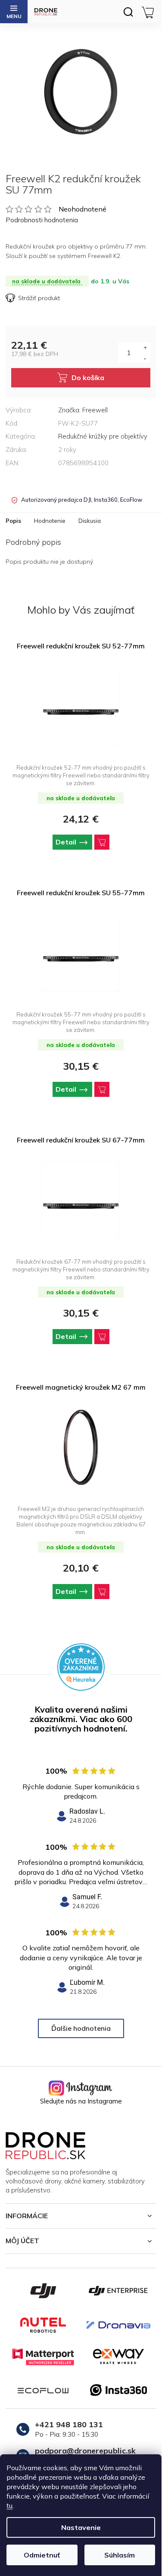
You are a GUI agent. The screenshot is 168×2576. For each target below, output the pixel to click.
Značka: (83, 410)
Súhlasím (120, 2555)
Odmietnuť (42, 2555)
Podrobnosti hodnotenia (42, 220)
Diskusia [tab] (90, 521)
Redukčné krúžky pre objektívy (103, 436)
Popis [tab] (13, 521)
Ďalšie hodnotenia (81, 2028)
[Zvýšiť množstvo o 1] (145, 347)
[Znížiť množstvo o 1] (145, 358)
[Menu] (14, 12)
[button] (81, 842)
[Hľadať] (128, 12)
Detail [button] (66, 842)
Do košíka (88, 378)
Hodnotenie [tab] (50, 521)
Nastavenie (81, 2527)
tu (9, 2505)
